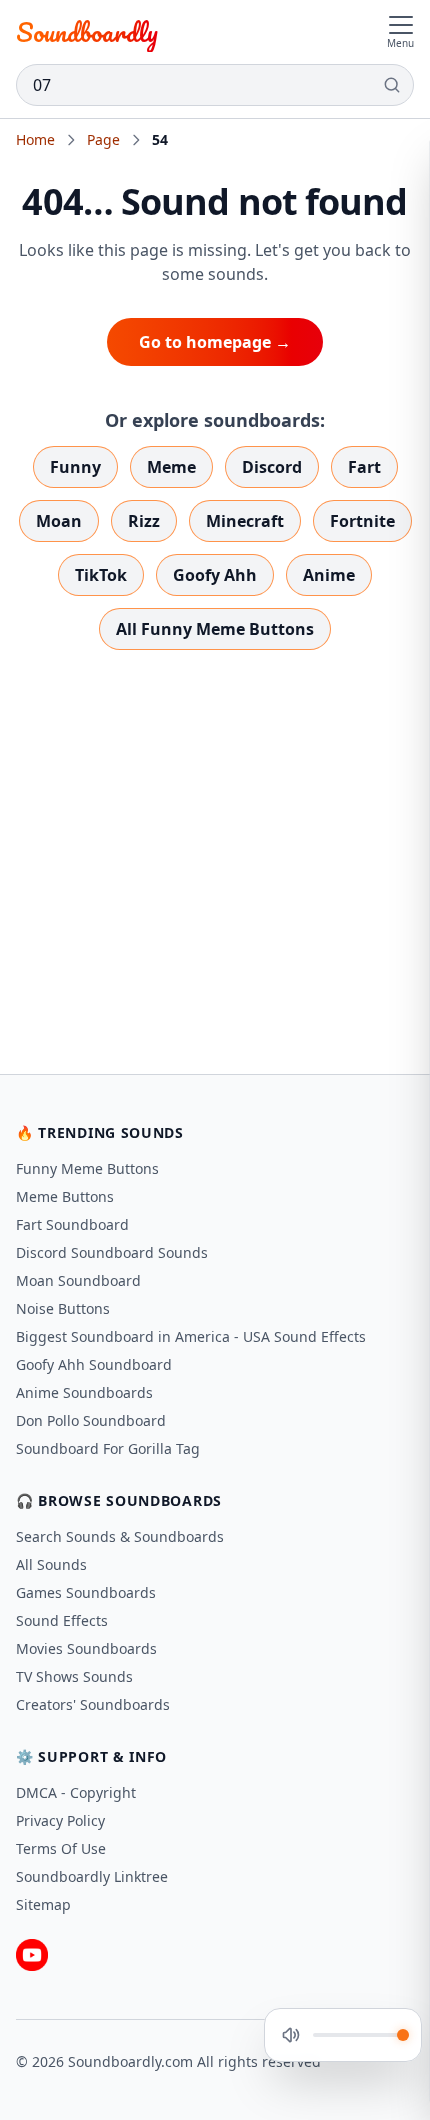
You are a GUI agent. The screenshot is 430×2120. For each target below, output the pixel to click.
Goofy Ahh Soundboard (94, 1364)
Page (103, 139)
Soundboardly (87, 32)
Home (35, 139)
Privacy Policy (60, 1820)
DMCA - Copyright (76, 1792)
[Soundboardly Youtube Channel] (32, 1955)
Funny (75, 467)
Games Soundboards (86, 1592)
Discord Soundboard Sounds (112, 1252)
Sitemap (43, 1904)
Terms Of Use (61, 1848)
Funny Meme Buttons (87, 1168)
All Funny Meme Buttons (215, 629)
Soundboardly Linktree (92, 1876)
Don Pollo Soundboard (91, 1420)
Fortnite (362, 521)
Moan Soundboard (78, 1280)
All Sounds (51, 1564)
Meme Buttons (65, 1196)
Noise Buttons (63, 1308)
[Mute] (291, 2035)
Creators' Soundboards (93, 1704)
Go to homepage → (215, 342)
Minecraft (245, 521)
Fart (364, 467)
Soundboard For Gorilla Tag (108, 1448)
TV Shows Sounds (74, 1676)
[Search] (392, 85)
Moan (59, 521)
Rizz (144, 521)
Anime (329, 575)
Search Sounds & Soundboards (120, 1536)
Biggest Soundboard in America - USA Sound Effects (191, 1336)
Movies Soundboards (86, 1648)
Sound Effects (62, 1620)
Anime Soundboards (84, 1392)
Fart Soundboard (72, 1224)
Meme (171, 467)
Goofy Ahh (215, 575)
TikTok (101, 575)
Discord (272, 467)
